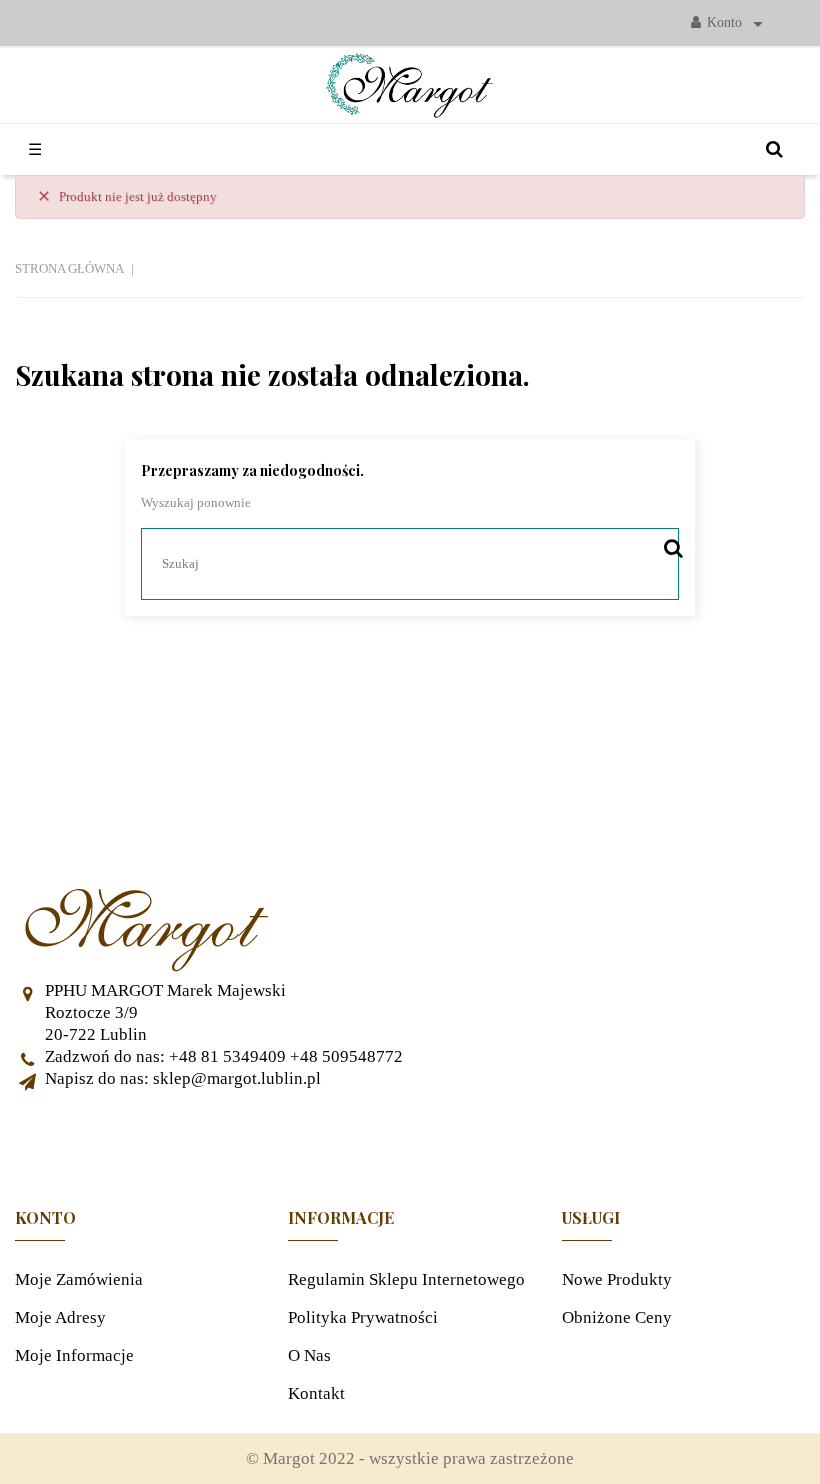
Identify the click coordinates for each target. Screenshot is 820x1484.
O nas (309, 1355)
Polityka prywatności (363, 1317)
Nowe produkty (617, 1279)
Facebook (410, 1140)
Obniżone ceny (617, 1317)
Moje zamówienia (79, 1279)
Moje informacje (74, 1355)
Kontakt (316, 1393)
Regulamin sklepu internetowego (406, 1279)
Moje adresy (60, 1317)
